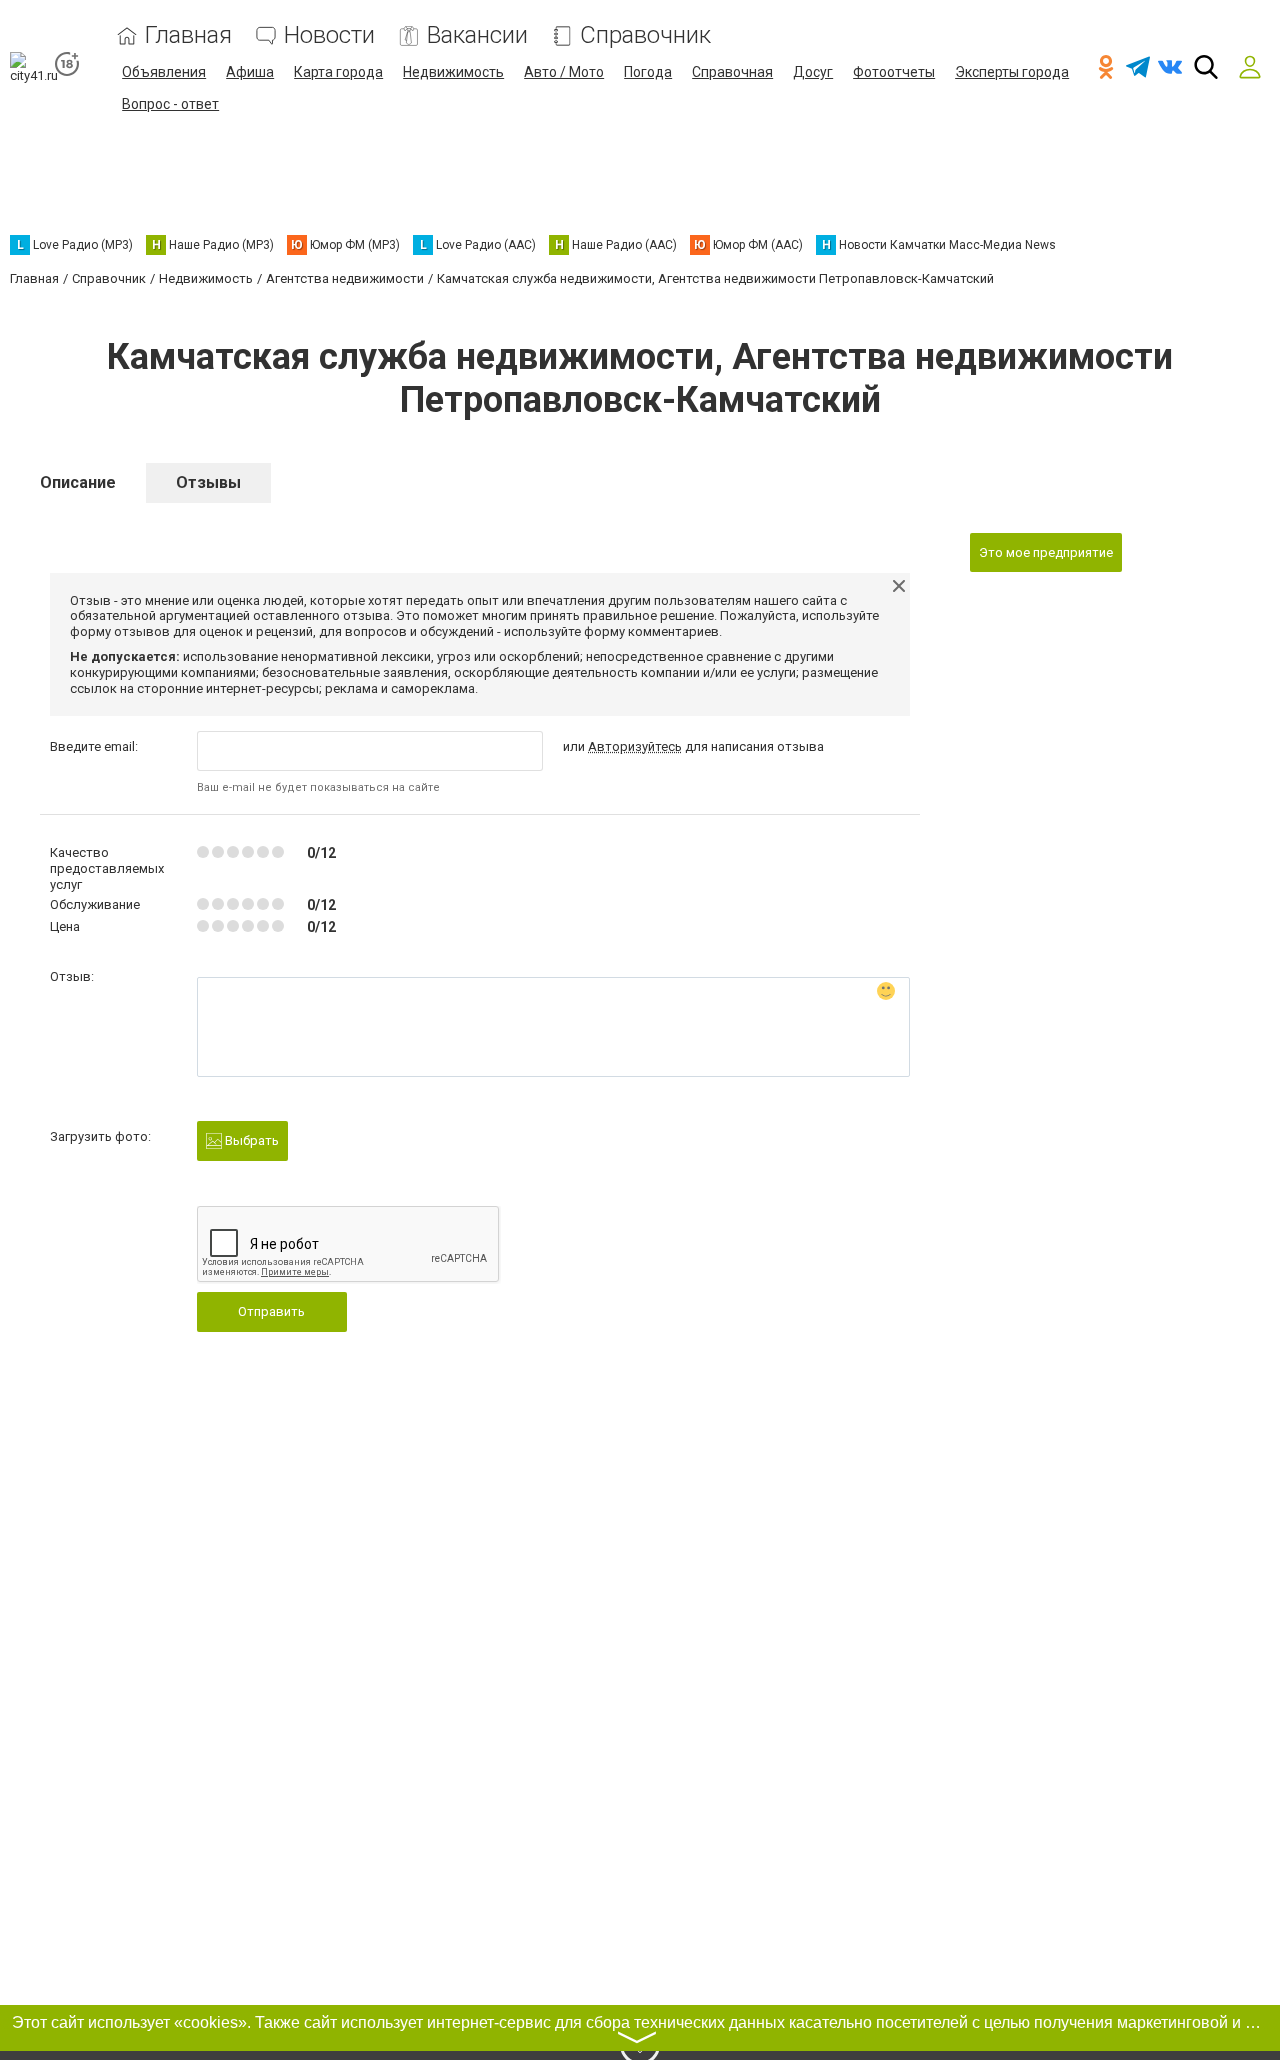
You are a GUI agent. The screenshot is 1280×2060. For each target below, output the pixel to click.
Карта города (338, 72)
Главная (188, 35)
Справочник (645, 35)
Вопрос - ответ (170, 104)
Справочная (732, 72)
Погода (648, 72)
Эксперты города (1012, 72)
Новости (329, 35)
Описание (78, 482)
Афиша (250, 72)
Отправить (271, 1311)
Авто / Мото (564, 72)
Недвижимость (453, 72)
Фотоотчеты (894, 72)
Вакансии (477, 35)
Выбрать (250, 1140)
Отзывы (208, 482)
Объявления (164, 72)
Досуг (813, 72)
